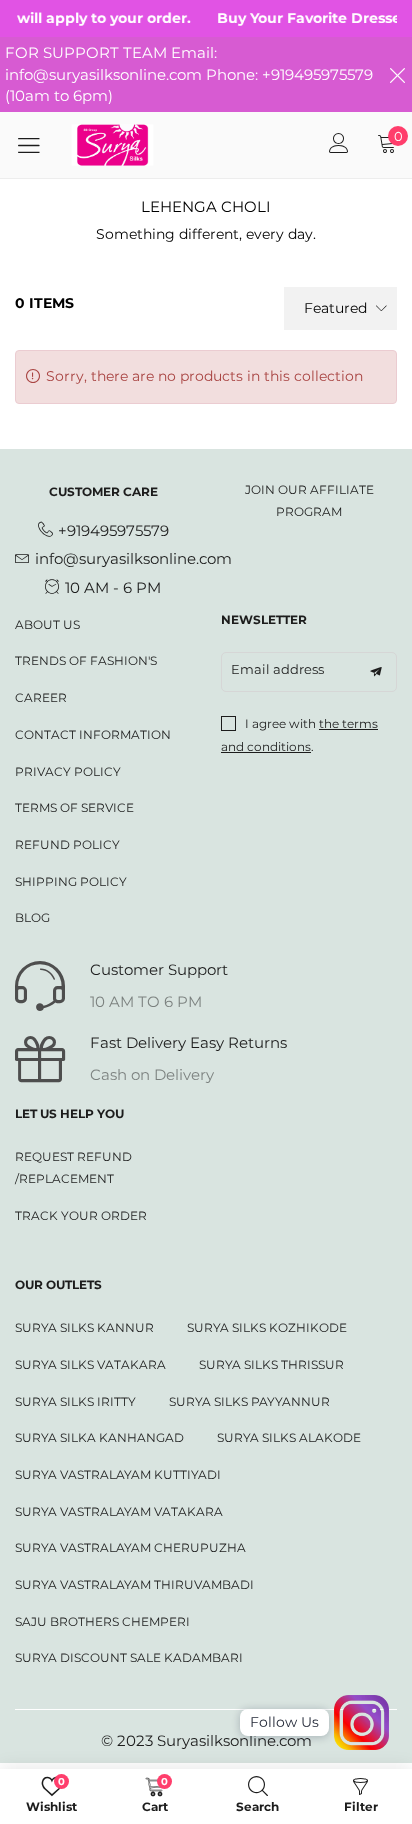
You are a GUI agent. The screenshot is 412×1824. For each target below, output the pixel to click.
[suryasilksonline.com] (113, 144)
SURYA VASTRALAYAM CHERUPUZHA (130, 1547)
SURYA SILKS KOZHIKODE (267, 1327)
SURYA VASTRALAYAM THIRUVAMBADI (134, 1584)
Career (41, 697)
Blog (32, 917)
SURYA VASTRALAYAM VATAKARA (119, 1511)
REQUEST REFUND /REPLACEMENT (73, 1167)
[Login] (339, 145)
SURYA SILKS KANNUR (84, 1327)
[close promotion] (397, 74)
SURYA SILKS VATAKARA (90, 1364)
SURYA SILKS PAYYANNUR (249, 1401)
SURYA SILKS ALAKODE (289, 1437)
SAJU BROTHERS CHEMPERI (102, 1621)
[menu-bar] (36, 145)
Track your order (81, 1215)
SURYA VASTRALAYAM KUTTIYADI (118, 1474)
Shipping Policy (71, 881)
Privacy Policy (68, 771)
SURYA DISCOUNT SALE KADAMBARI (129, 1657)
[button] (376, 672)
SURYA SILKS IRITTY (75, 1401)
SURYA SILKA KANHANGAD (99, 1437)
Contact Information (93, 734)
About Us (47, 624)
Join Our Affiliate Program (309, 500)
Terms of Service (74, 807)
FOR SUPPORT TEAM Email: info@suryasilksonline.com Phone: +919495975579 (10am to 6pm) (189, 74)
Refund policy (67, 844)
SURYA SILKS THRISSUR (271, 1364)
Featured (335, 308)
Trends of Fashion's (86, 660)
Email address (277, 669)
